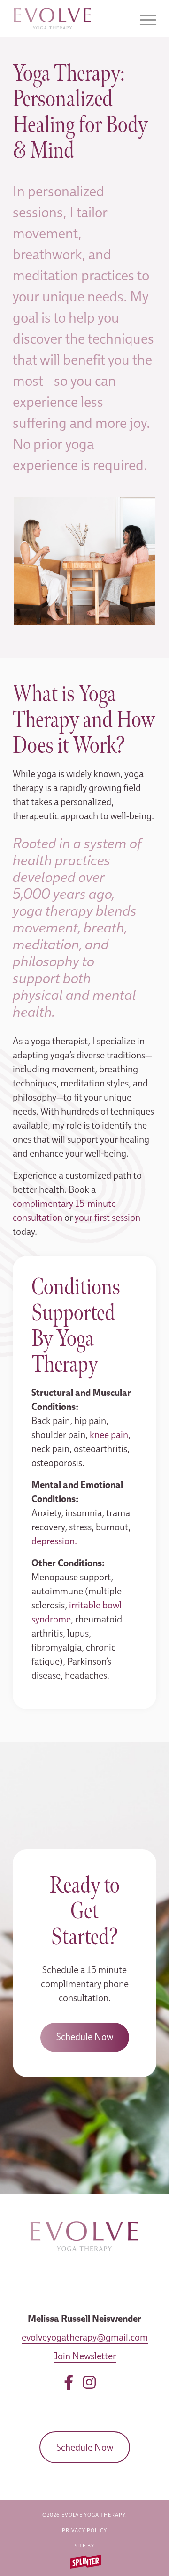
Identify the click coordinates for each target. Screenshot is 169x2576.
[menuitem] (143, 19)
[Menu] (143, 19)
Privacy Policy (84, 2530)
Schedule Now (85, 2447)
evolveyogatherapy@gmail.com (85, 2337)
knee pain (109, 1435)
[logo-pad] (70, 19)
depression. (54, 1541)
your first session (108, 1218)
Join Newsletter (85, 2356)
